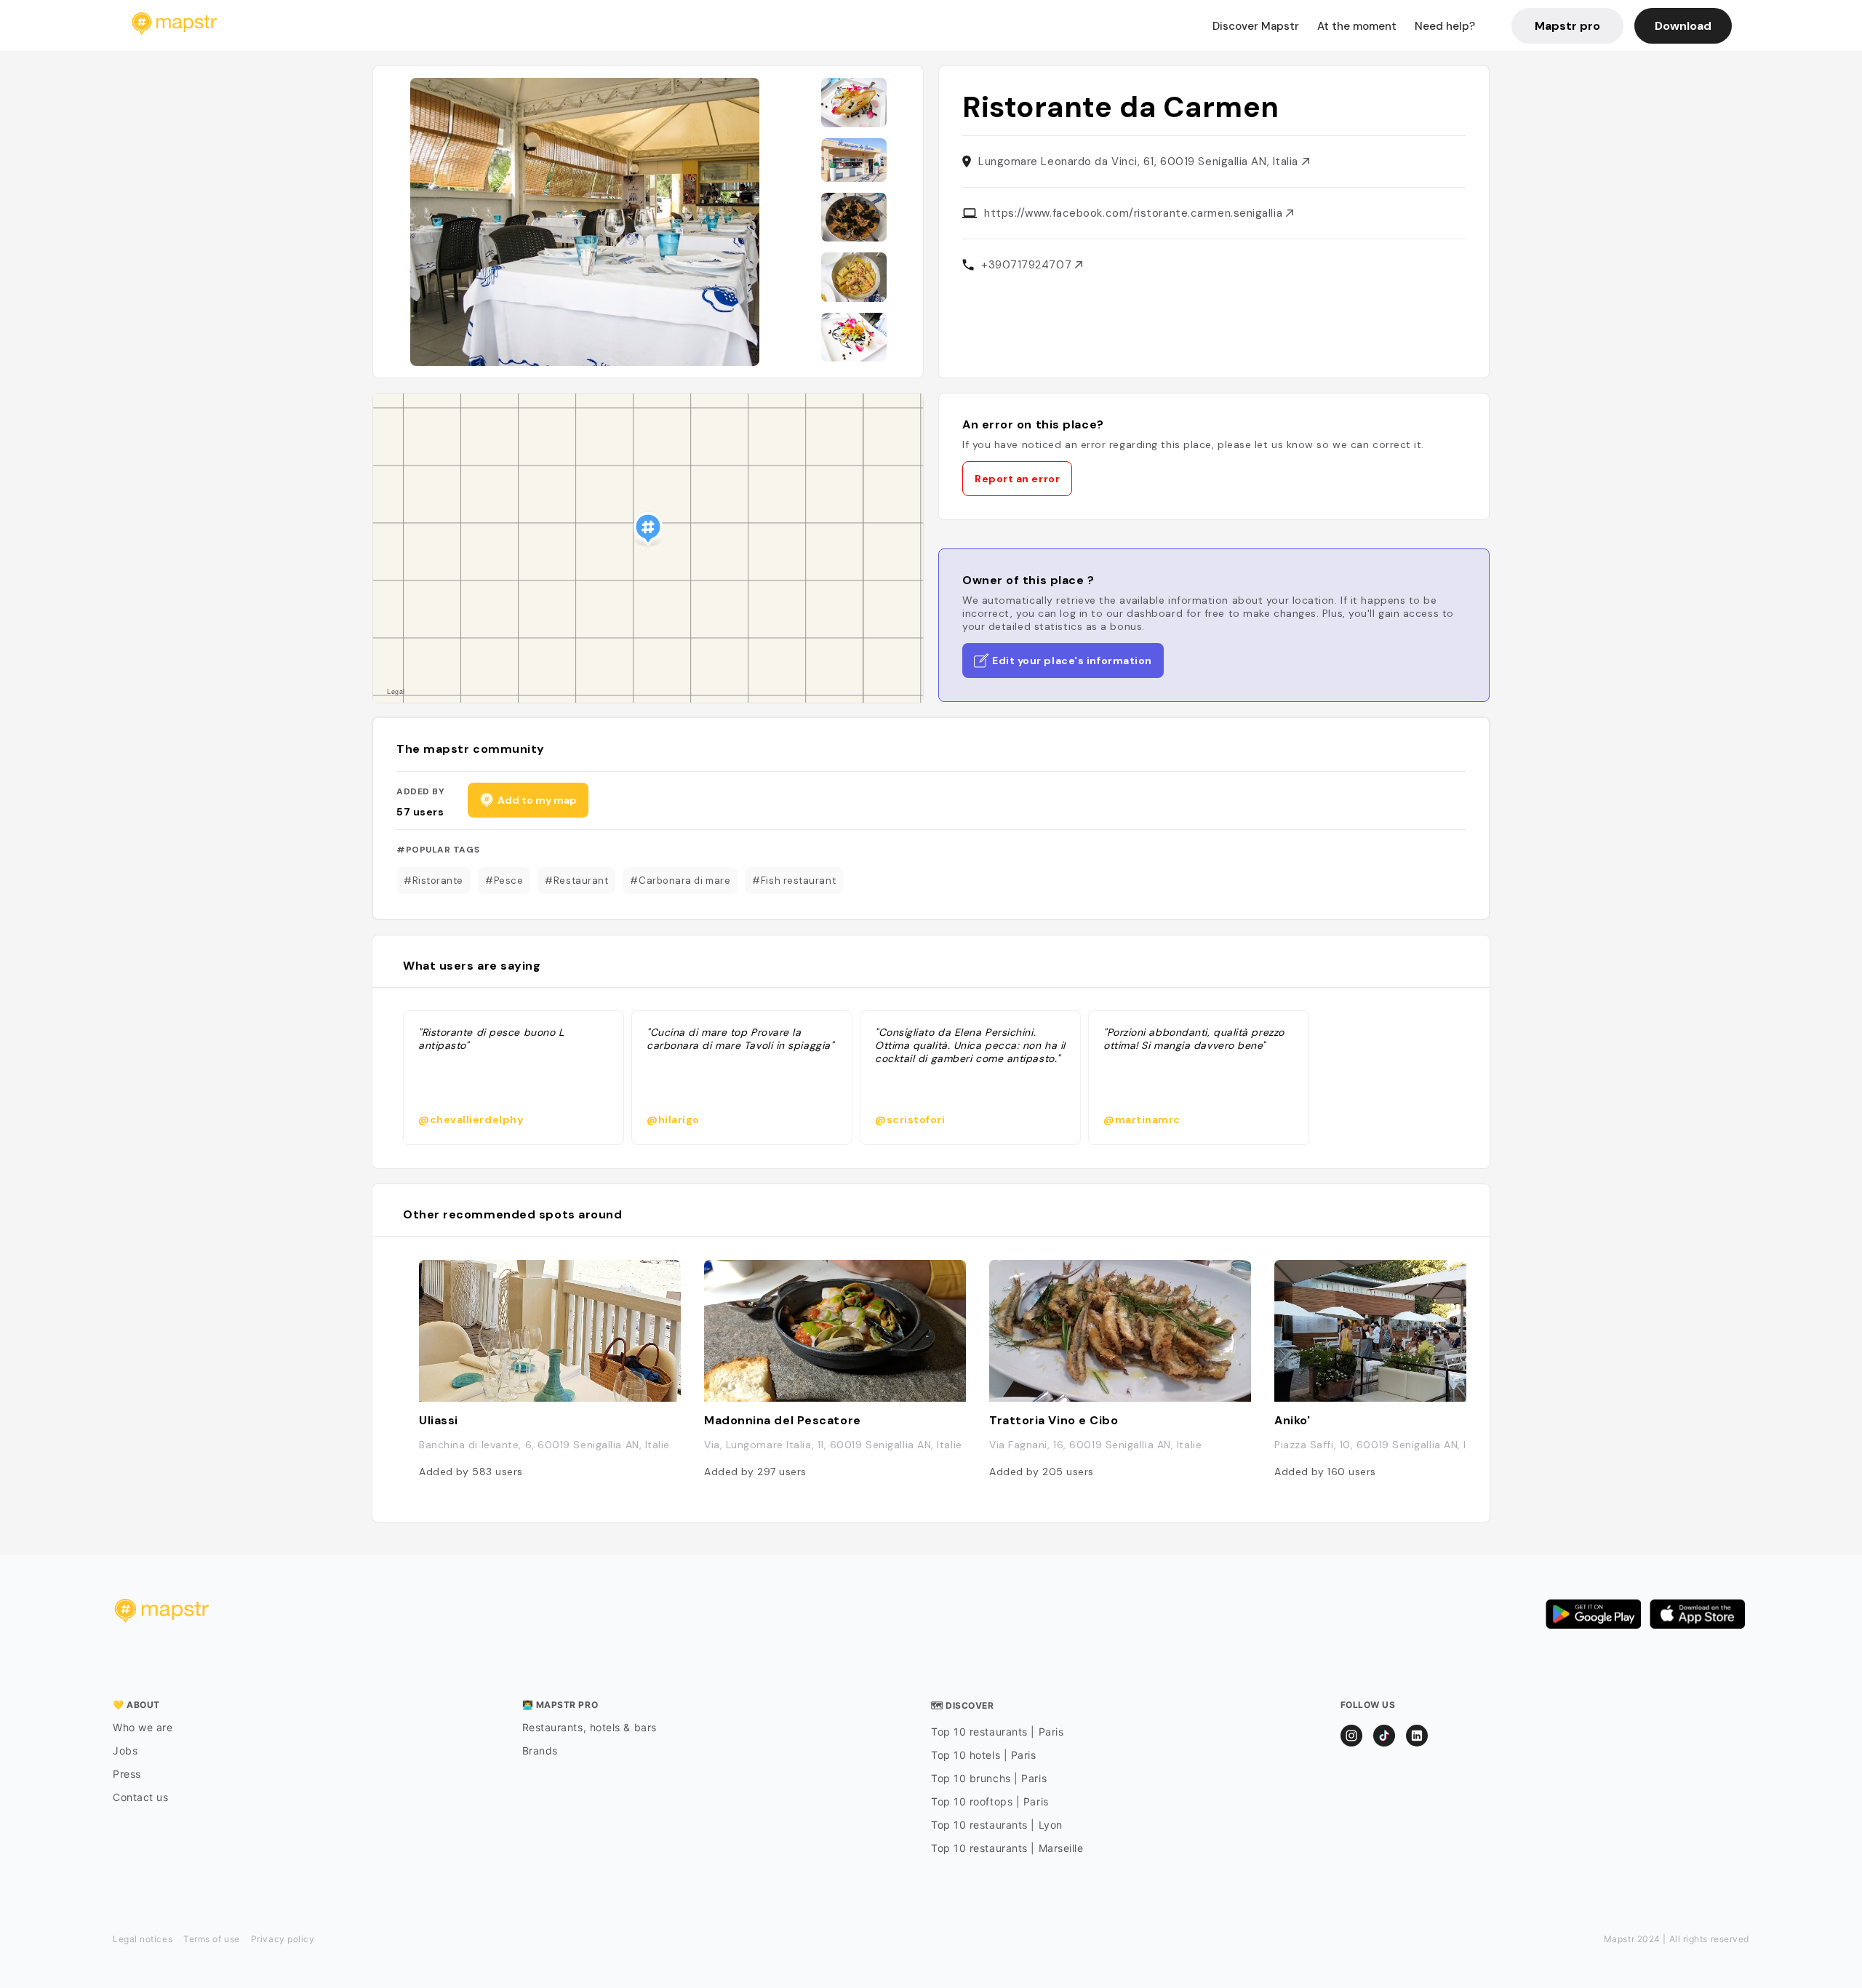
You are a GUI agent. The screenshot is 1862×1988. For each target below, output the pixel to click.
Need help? (1445, 26)
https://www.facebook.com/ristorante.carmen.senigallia (1135, 213)
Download (1683, 26)
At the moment (1357, 26)
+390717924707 (1028, 265)
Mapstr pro (1567, 26)
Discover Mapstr (1256, 26)
